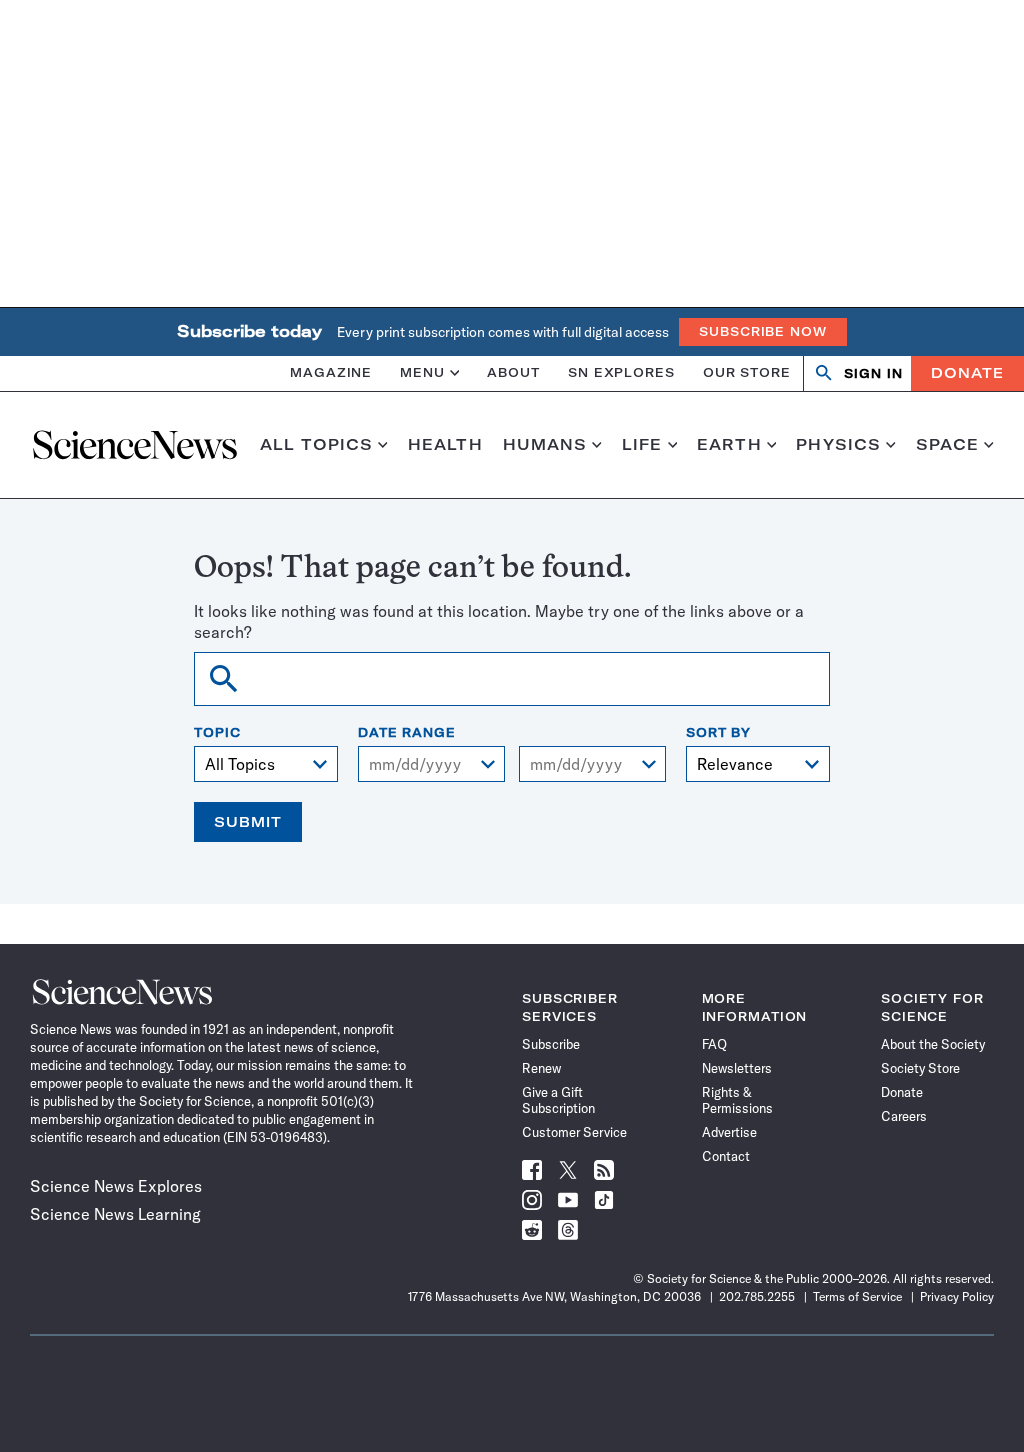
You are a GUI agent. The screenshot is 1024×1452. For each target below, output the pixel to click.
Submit (248, 822)
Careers (904, 1116)
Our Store (747, 372)
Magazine (331, 372)
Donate (967, 373)
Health (445, 445)
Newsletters (737, 1068)
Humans (545, 445)
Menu (422, 372)
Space (948, 445)
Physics (838, 445)
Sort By (718, 733)
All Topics (316, 445)
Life (642, 445)
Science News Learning (115, 1214)
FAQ (714, 1044)
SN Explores (621, 372)
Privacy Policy (957, 1296)
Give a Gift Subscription (558, 1100)
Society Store (920, 1068)
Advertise (729, 1132)
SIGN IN (873, 373)
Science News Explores (116, 1186)
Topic (217, 733)
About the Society (933, 1044)
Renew (541, 1068)
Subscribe (551, 1044)
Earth (729, 445)
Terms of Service (857, 1296)
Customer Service (574, 1132)
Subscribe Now (763, 331)
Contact (726, 1156)
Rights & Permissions (737, 1100)
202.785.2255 (757, 1296)
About (513, 372)
